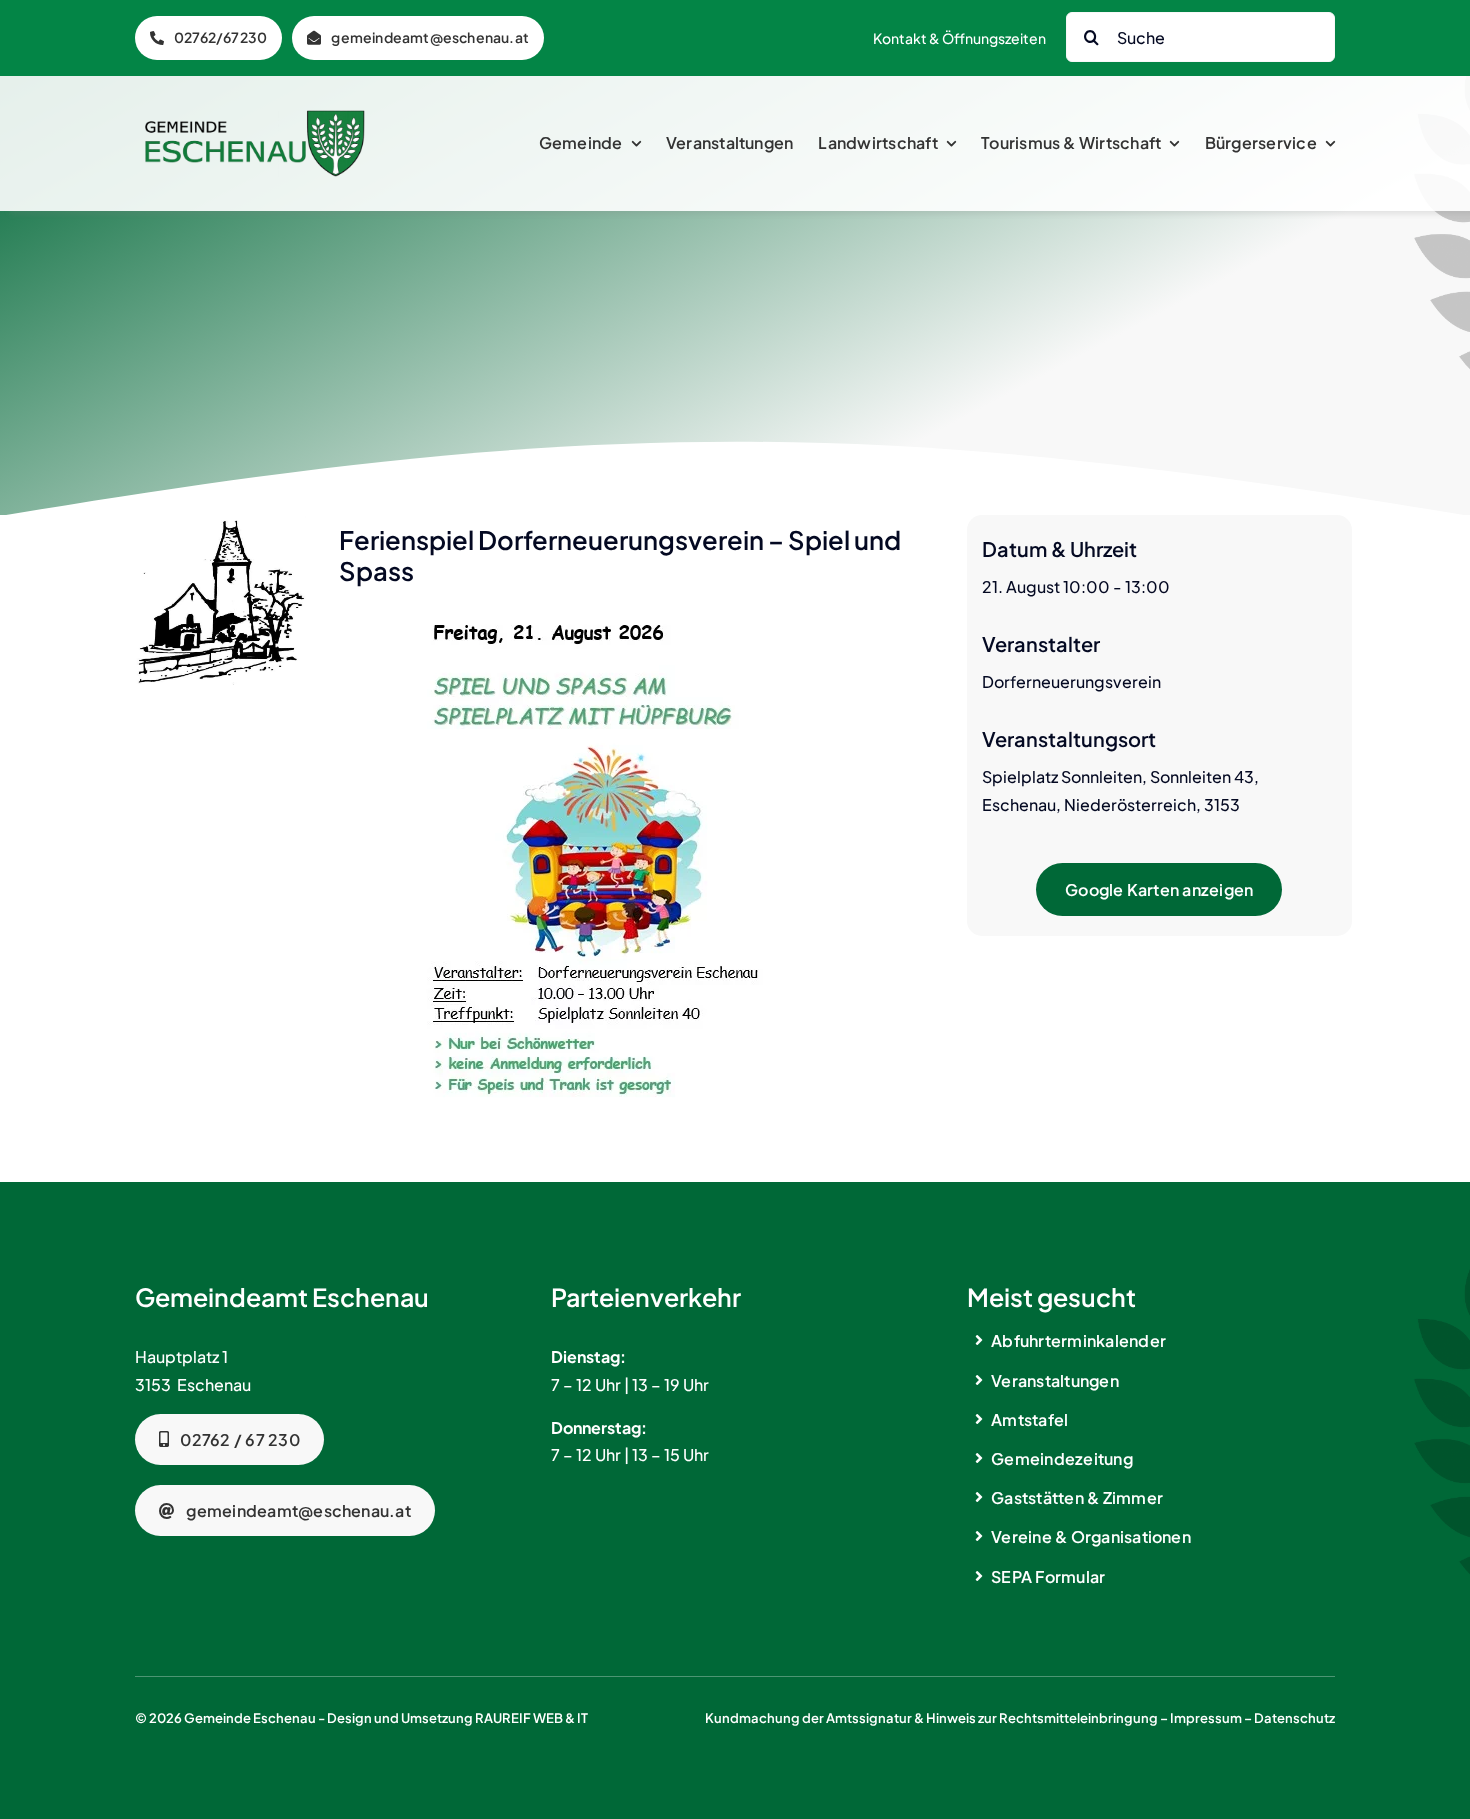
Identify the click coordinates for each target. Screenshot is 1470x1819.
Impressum (1206, 1718)
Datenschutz (1294, 1718)
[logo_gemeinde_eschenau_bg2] (255, 117)
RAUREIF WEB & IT (531, 1718)
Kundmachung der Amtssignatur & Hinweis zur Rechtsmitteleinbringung (931, 1718)
